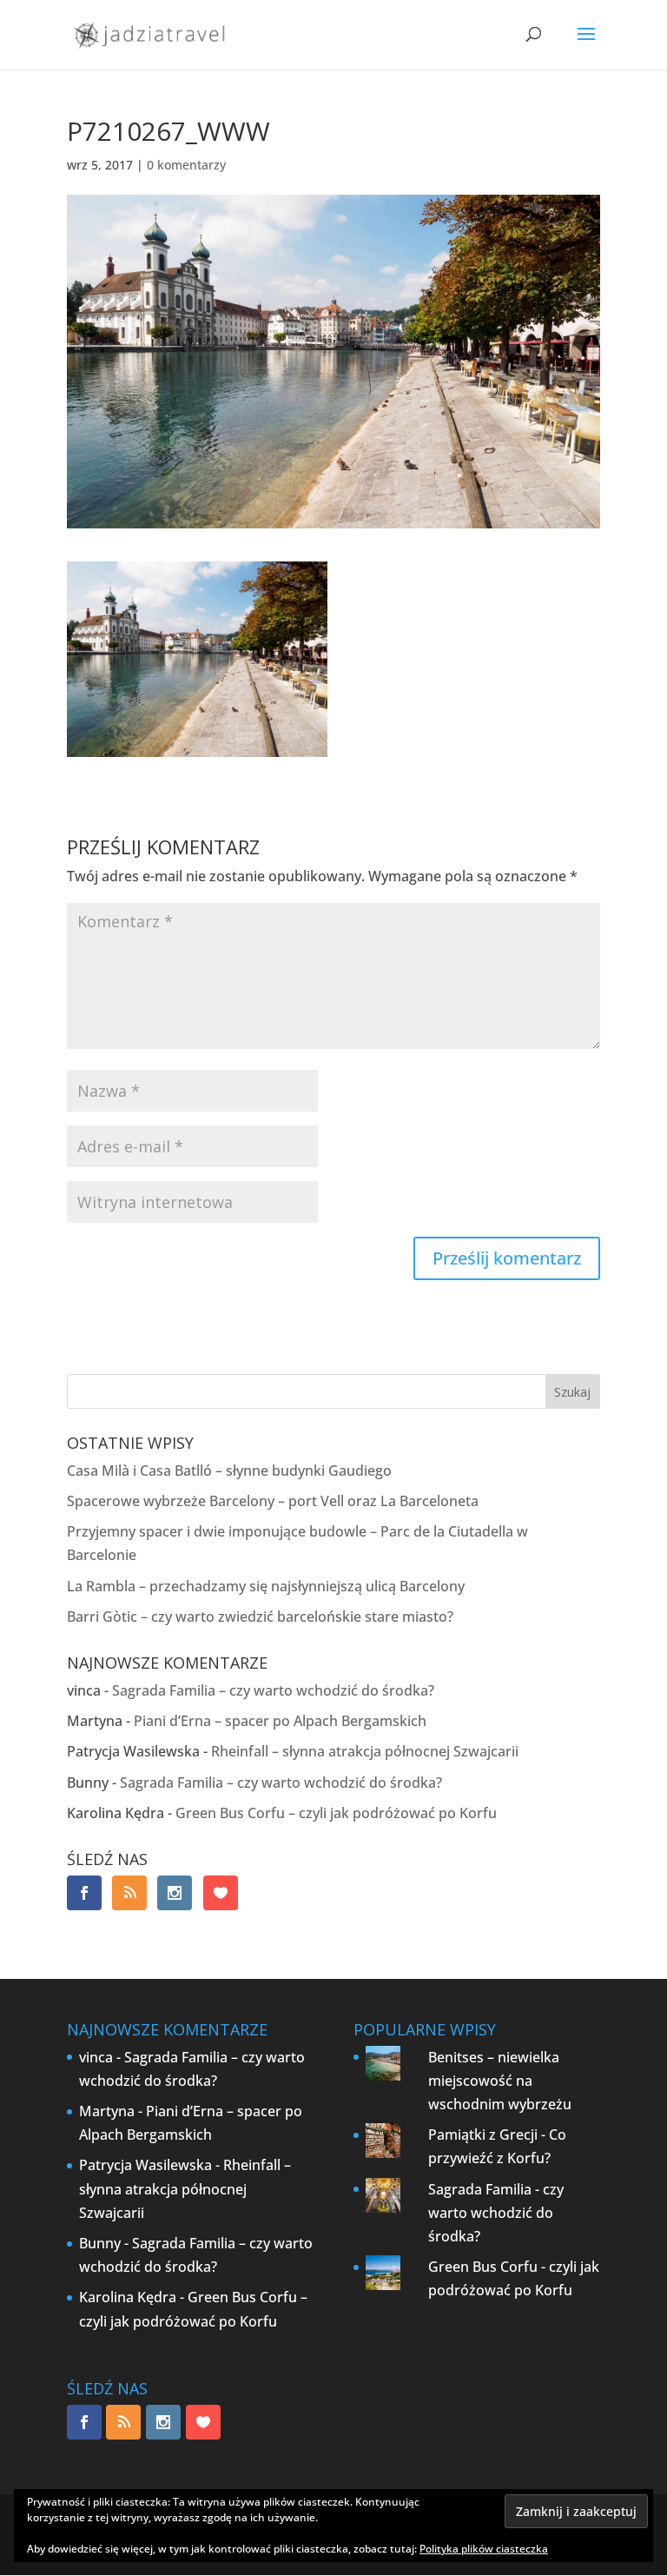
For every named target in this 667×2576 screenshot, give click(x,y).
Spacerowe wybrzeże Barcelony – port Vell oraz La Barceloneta (273, 1501)
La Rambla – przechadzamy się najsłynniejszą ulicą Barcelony (266, 1586)
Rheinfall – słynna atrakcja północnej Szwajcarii (365, 1751)
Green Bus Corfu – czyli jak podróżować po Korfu (336, 1813)
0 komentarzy (186, 165)
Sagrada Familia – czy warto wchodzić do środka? (273, 1690)
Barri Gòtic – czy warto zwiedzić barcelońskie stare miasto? (260, 1617)
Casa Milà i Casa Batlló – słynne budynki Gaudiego (229, 1471)
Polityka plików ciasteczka (484, 2549)
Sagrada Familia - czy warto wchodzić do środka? (496, 2213)
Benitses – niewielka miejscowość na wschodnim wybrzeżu (500, 2081)
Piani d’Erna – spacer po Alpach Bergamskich (280, 1721)
